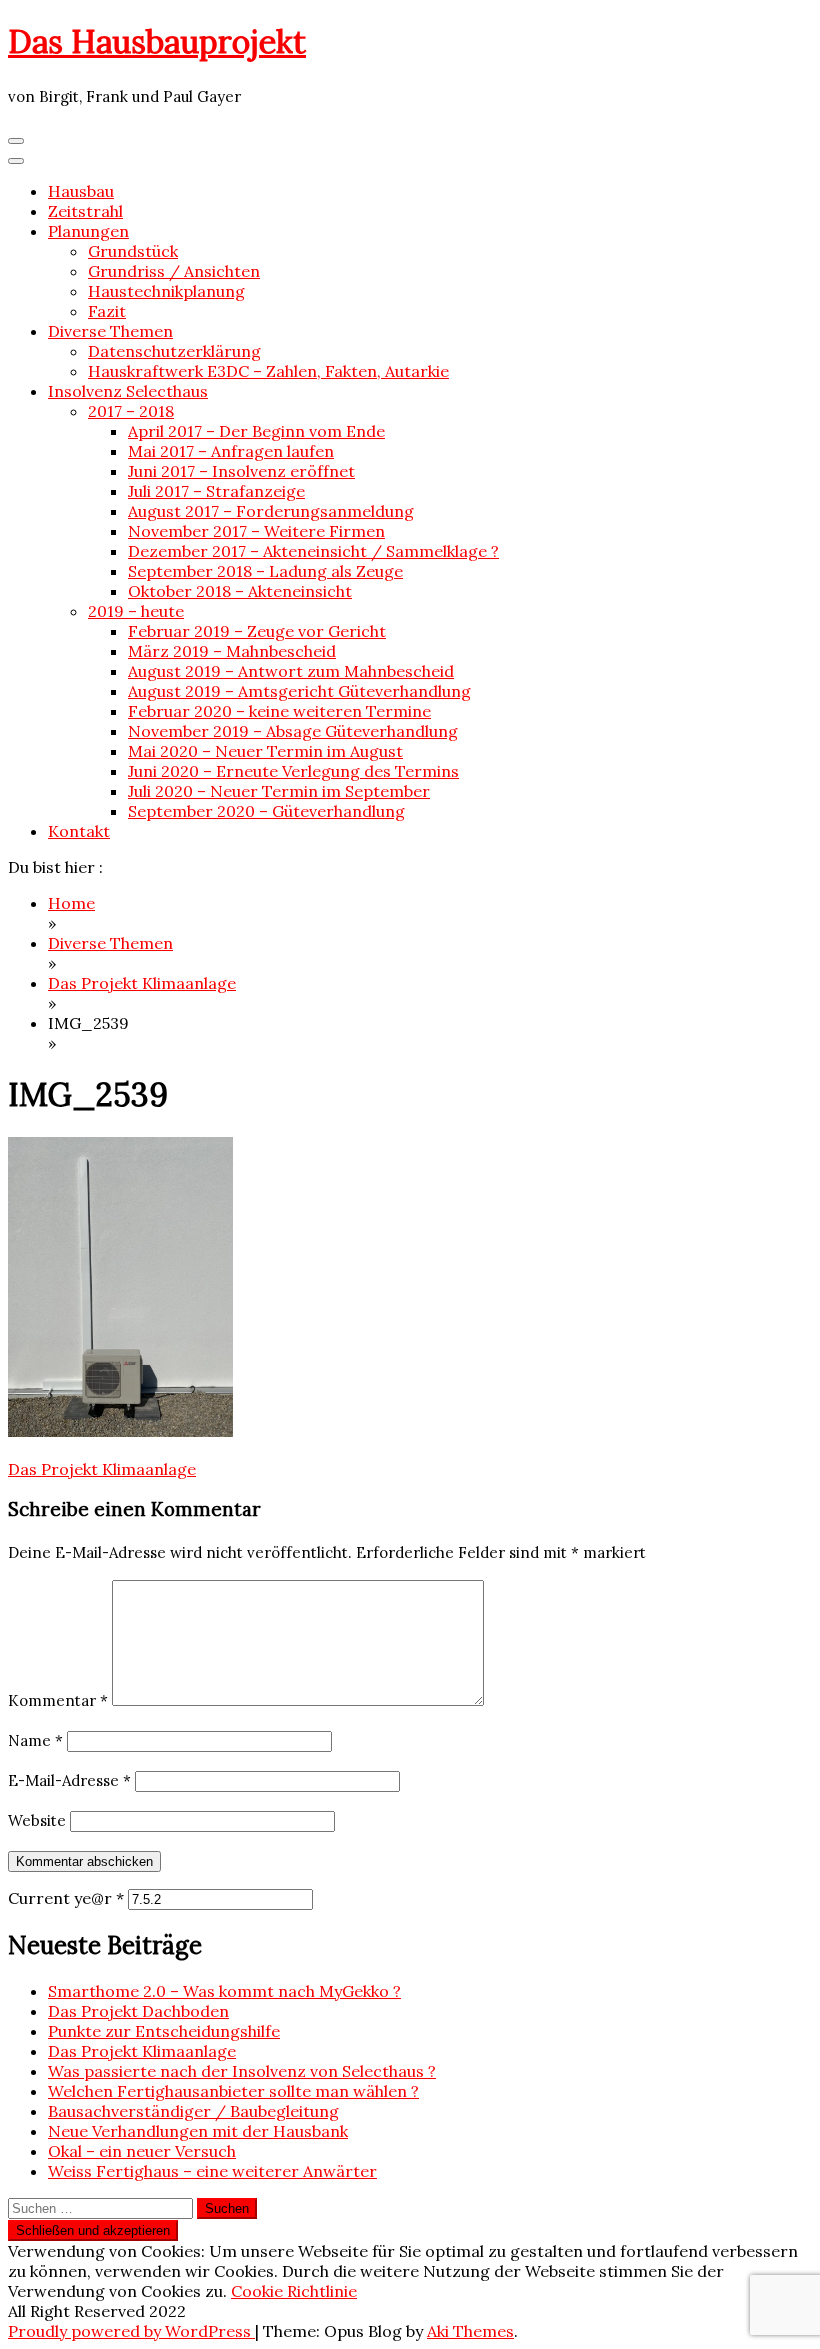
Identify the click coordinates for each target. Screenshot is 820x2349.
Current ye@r (66, 1898)
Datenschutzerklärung (174, 351)
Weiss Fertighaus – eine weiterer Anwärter (212, 2171)
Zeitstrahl (85, 211)
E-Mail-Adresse (69, 1780)
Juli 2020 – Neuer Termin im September (279, 791)
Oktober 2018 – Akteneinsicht (240, 591)
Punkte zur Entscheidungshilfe (164, 2031)
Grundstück (133, 251)
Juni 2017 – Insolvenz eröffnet (241, 471)
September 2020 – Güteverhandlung (266, 811)
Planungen (88, 231)
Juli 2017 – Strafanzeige (216, 491)
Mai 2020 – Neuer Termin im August (265, 751)
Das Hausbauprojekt (157, 41)
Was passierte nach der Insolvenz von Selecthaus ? (242, 2071)
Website (37, 1820)
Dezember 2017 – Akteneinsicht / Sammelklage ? (313, 551)
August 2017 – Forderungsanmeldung (271, 511)
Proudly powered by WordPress (131, 2331)
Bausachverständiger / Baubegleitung (193, 2111)
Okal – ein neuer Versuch (142, 2151)
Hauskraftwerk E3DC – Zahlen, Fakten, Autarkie (268, 371)
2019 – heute (136, 611)
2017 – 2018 (131, 411)
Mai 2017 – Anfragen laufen (231, 451)
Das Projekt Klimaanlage (102, 1469)
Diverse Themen (110, 331)
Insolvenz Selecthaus (128, 391)
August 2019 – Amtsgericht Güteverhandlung (299, 691)
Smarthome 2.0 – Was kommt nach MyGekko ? (224, 1991)
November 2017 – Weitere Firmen (256, 531)
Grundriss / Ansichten (174, 271)
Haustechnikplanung (166, 291)
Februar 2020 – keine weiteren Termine (279, 711)
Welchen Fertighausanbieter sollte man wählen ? (233, 2091)
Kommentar (58, 1700)
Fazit (107, 311)
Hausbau (81, 191)
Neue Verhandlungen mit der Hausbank (198, 2131)
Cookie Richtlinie (294, 2291)
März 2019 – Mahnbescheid (232, 651)
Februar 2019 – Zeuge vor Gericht (257, 631)
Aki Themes (470, 2331)
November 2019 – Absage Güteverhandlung (293, 731)
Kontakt (79, 831)
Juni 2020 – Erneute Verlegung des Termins (293, 771)
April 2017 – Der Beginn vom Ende (256, 431)
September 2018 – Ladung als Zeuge (265, 571)
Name (35, 1740)
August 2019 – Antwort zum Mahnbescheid (291, 671)
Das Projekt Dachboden (138, 2011)
